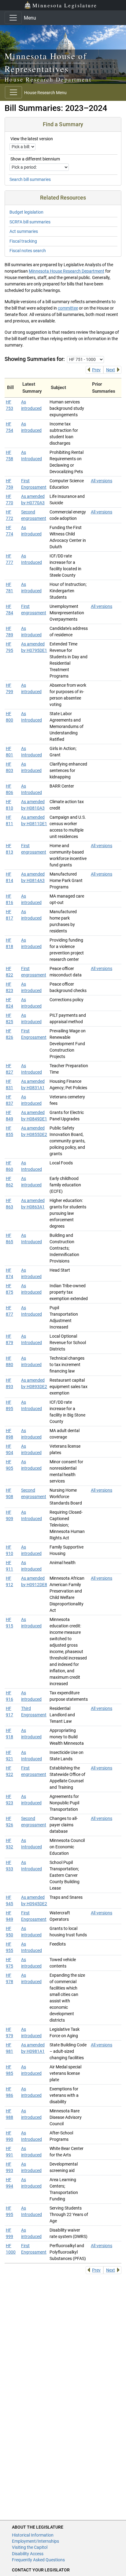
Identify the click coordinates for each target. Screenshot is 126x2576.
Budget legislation (26, 212)
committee (68, 308)
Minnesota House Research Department (67, 271)
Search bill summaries (30, 179)
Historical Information (33, 2535)
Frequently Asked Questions (38, 2560)
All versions (102, 481)
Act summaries (24, 231)
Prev (96, 370)
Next (111, 370)
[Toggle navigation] (13, 18)
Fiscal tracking (23, 241)
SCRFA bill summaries (30, 222)
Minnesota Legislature (65, 5)
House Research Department (48, 79)
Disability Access (28, 2554)
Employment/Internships (35, 2541)
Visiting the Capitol (30, 2547)
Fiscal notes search (28, 251)
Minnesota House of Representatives (46, 62)
